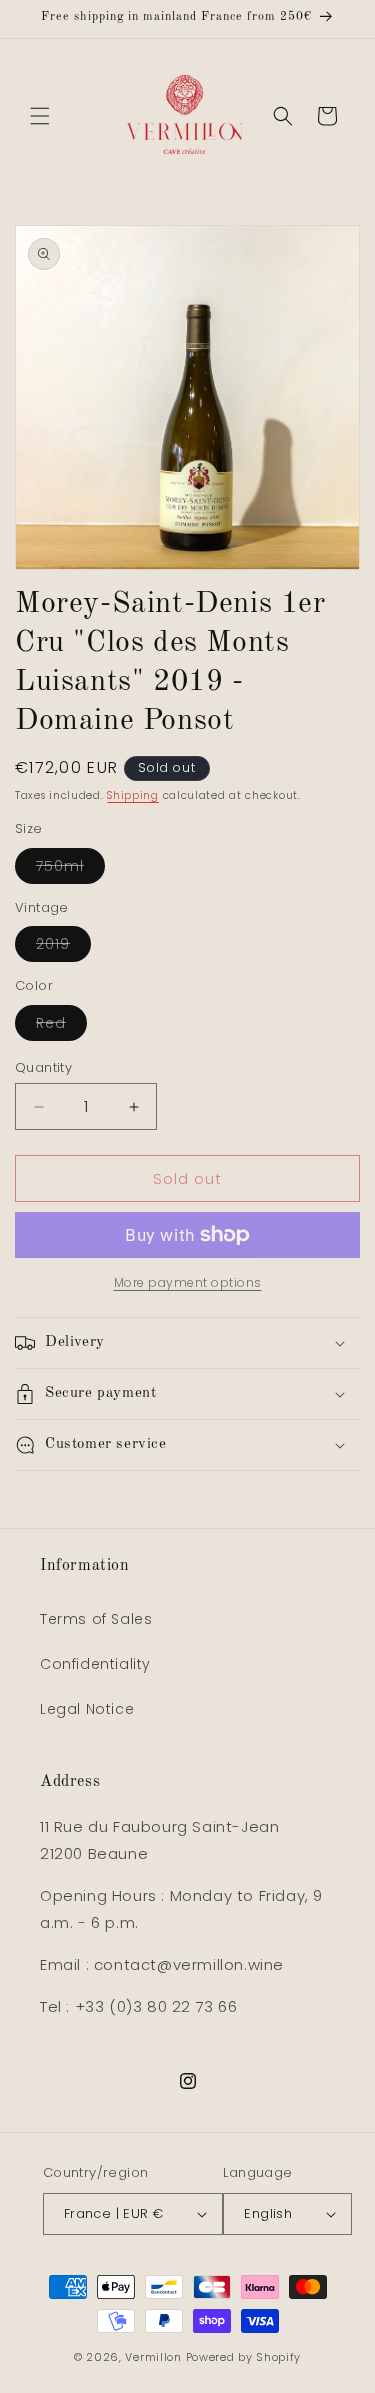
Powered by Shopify (244, 2357)
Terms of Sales (96, 1619)
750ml (70, 869)
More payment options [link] (188, 1282)
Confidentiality (95, 1664)
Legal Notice (87, 1709)
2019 (63, 947)
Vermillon (153, 2357)
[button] (40, 116)
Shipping (133, 795)
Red (61, 1026)
